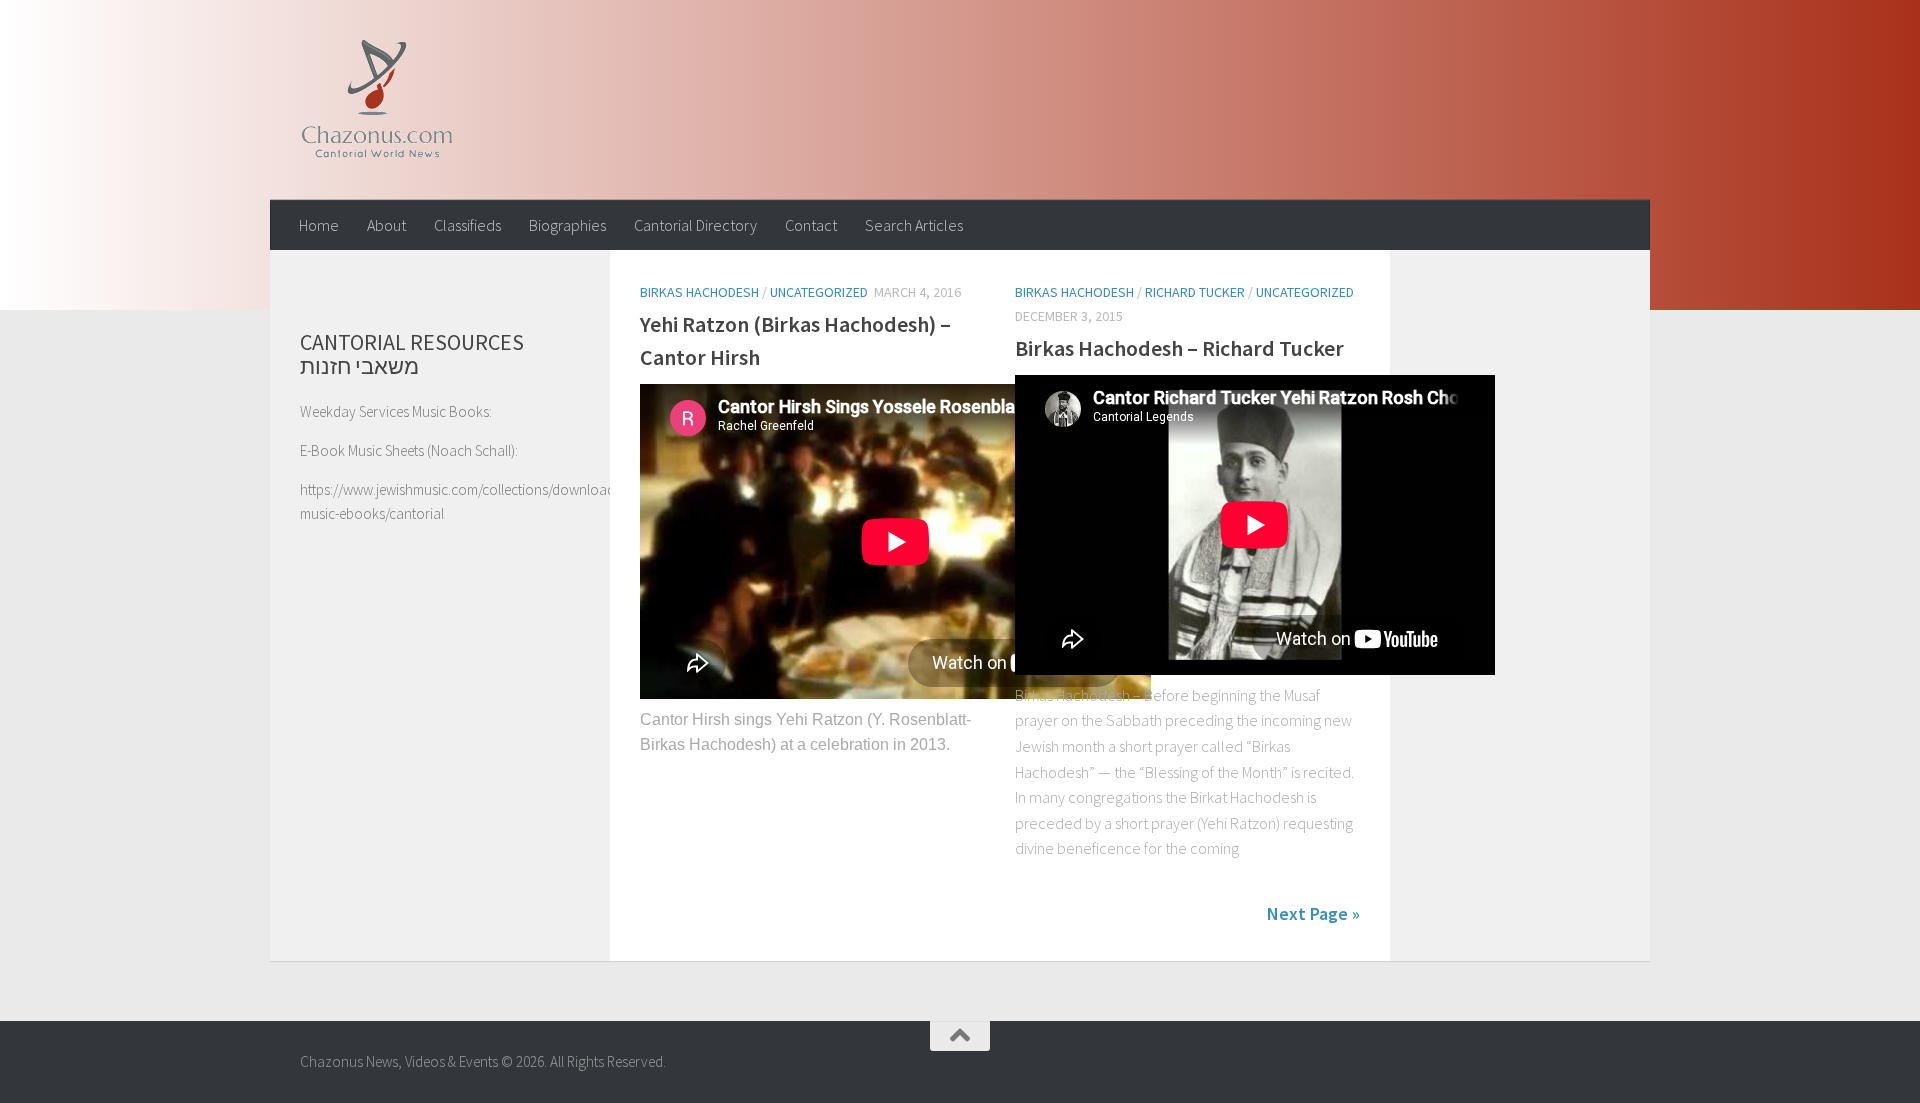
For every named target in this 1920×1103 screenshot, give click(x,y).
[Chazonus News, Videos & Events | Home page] (376, 100)
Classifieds (467, 225)
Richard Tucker (1195, 292)
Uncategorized (819, 292)
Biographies (567, 225)
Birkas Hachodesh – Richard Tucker (1179, 348)
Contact (811, 225)
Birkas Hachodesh (699, 292)
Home (319, 225)
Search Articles (914, 225)
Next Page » (1313, 913)
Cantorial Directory (695, 225)
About (386, 225)
